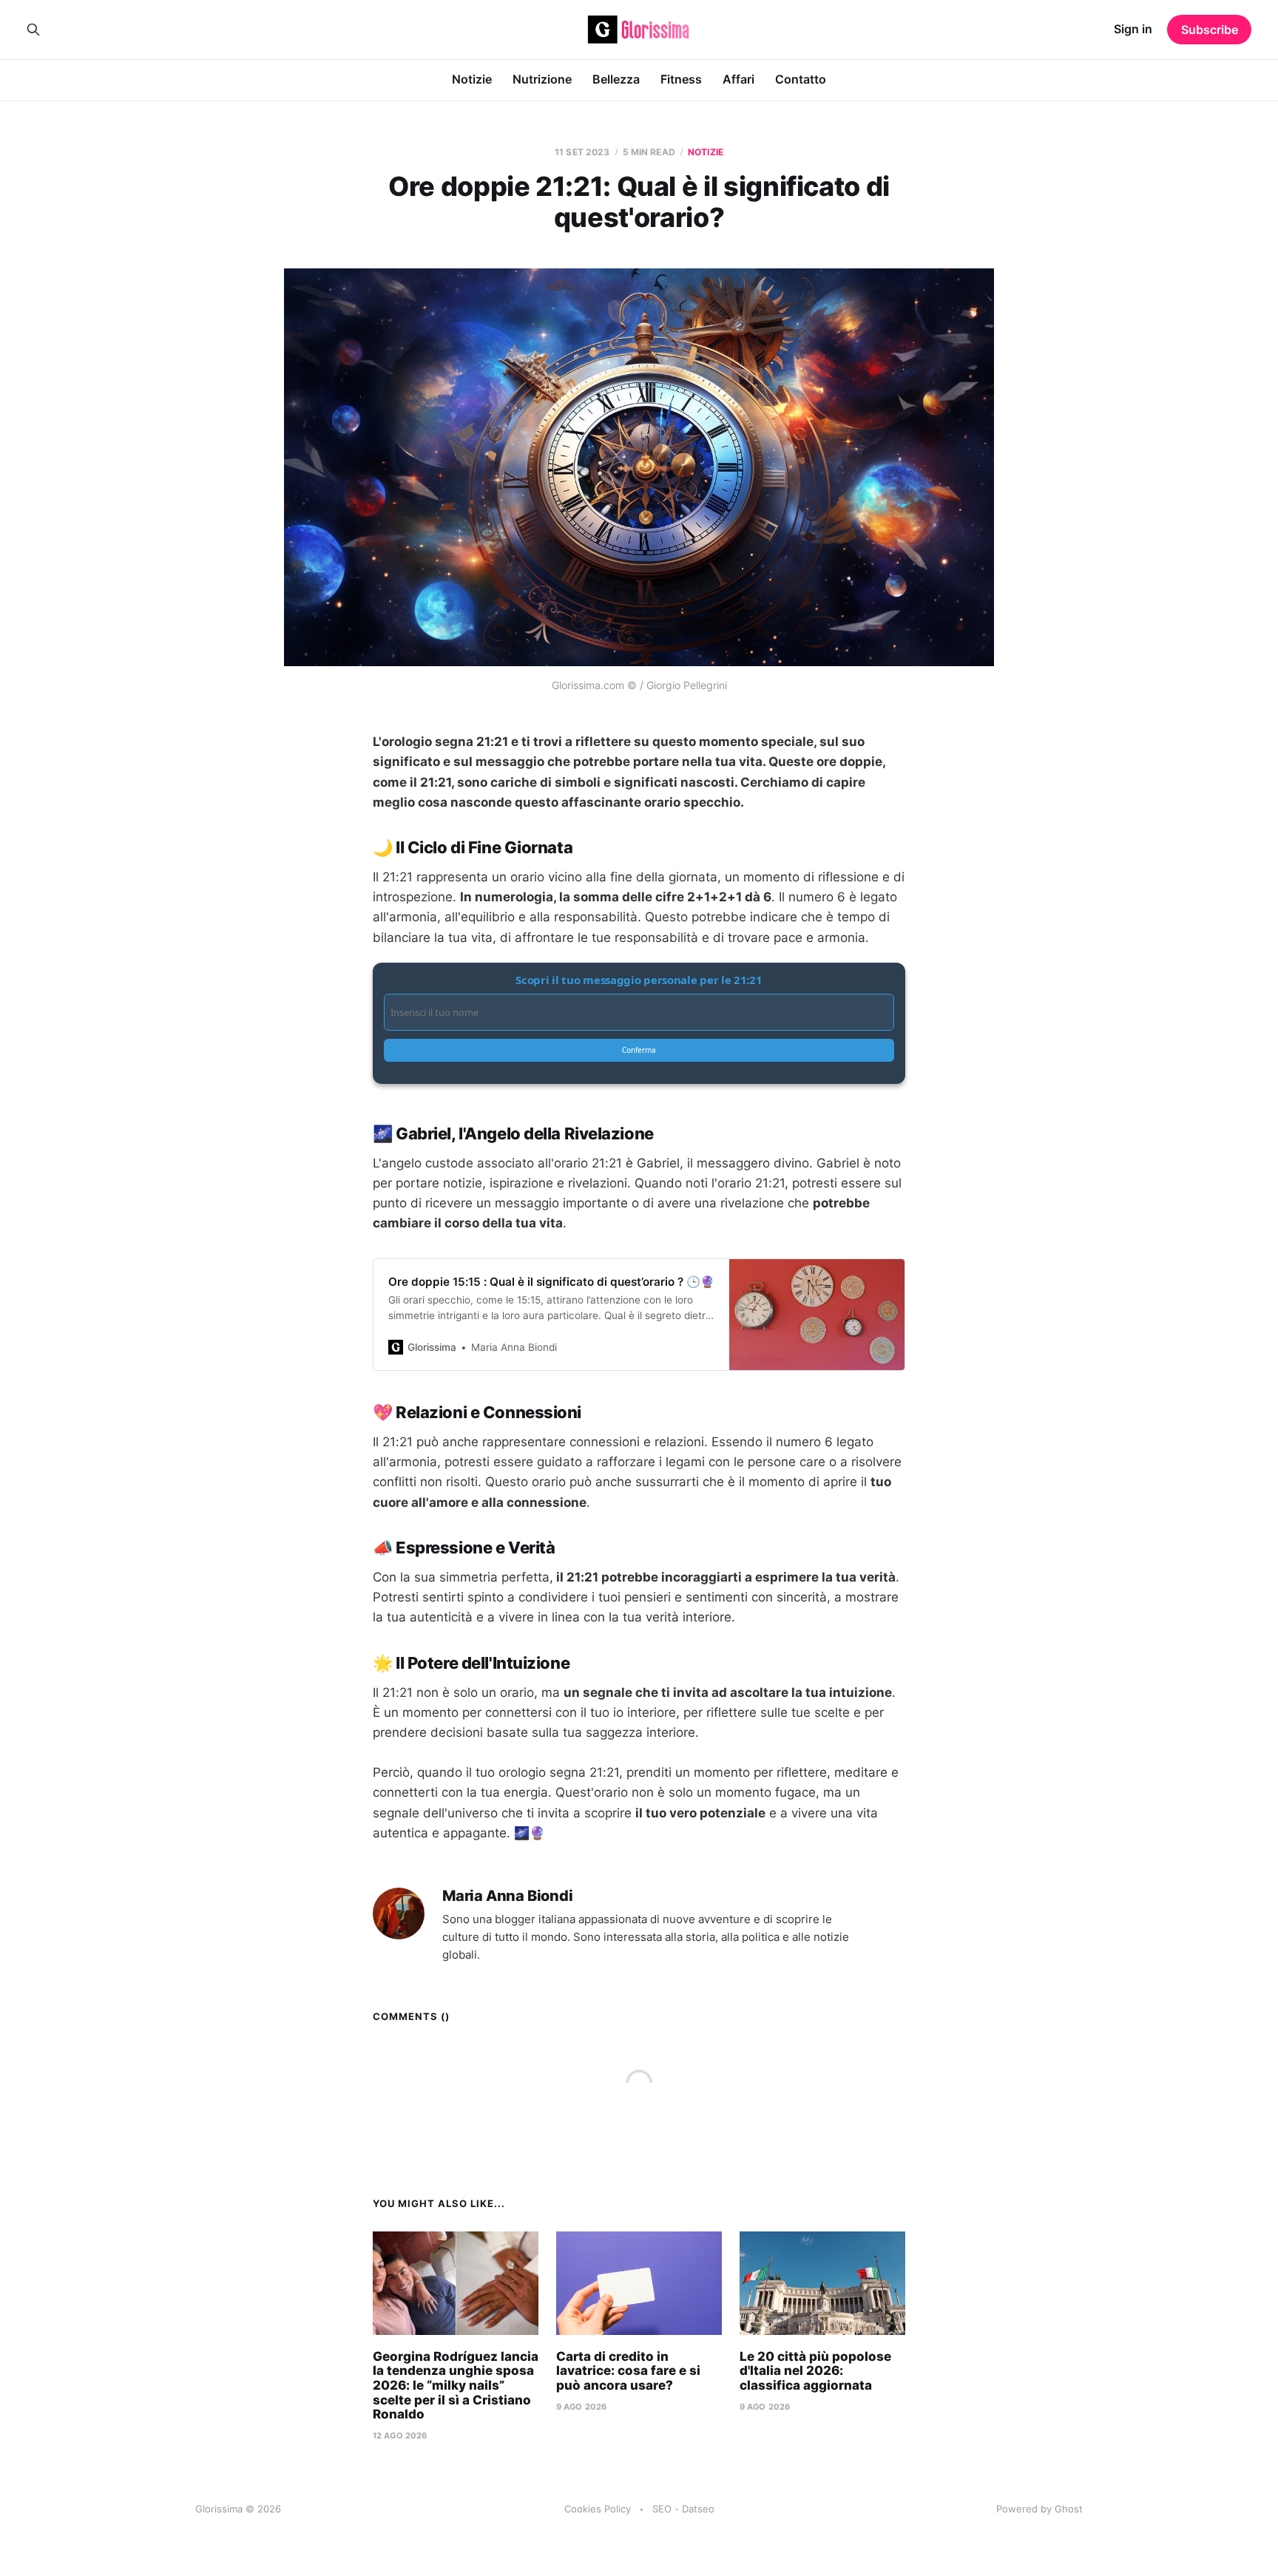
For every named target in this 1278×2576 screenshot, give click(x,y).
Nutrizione (542, 79)
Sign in (1133, 29)
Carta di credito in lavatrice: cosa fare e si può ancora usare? (628, 2371)
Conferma (639, 1050)
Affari (738, 79)
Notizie (472, 79)
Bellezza (616, 79)
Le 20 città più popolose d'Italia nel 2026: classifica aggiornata (815, 2371)
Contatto (801, 79)
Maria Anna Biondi (508, 1896)
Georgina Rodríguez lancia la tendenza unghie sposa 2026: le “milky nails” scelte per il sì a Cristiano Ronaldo (456, 2385)
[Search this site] (33, 30)
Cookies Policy (598, 2509)
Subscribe (1210, 30)
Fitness (681, 79)
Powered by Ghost (1039, 2509)
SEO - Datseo (683, 2509)
